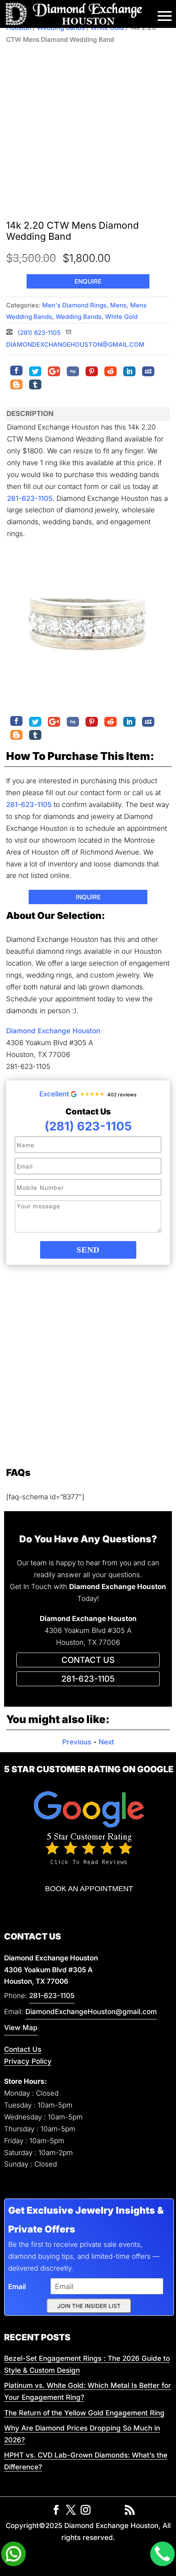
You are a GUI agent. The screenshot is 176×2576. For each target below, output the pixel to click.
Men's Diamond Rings (74, 305)
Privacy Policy (28, 2061)
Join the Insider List (89, 2306)
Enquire (88, 281)
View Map (21, 2028)
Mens (118, 305)
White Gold (121, 317)
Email (17, 2287)
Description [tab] (30, 414)
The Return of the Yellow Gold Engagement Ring (84, 2413)
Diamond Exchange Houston (53, 1031)
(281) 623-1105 (38, 333)
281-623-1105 (30, 498)
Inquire (88, 897)
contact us (88, 1660)
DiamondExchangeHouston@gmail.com (91, 2012)
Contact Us (23, 2049)
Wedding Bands (79, 317)
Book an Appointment (89, 1889)
